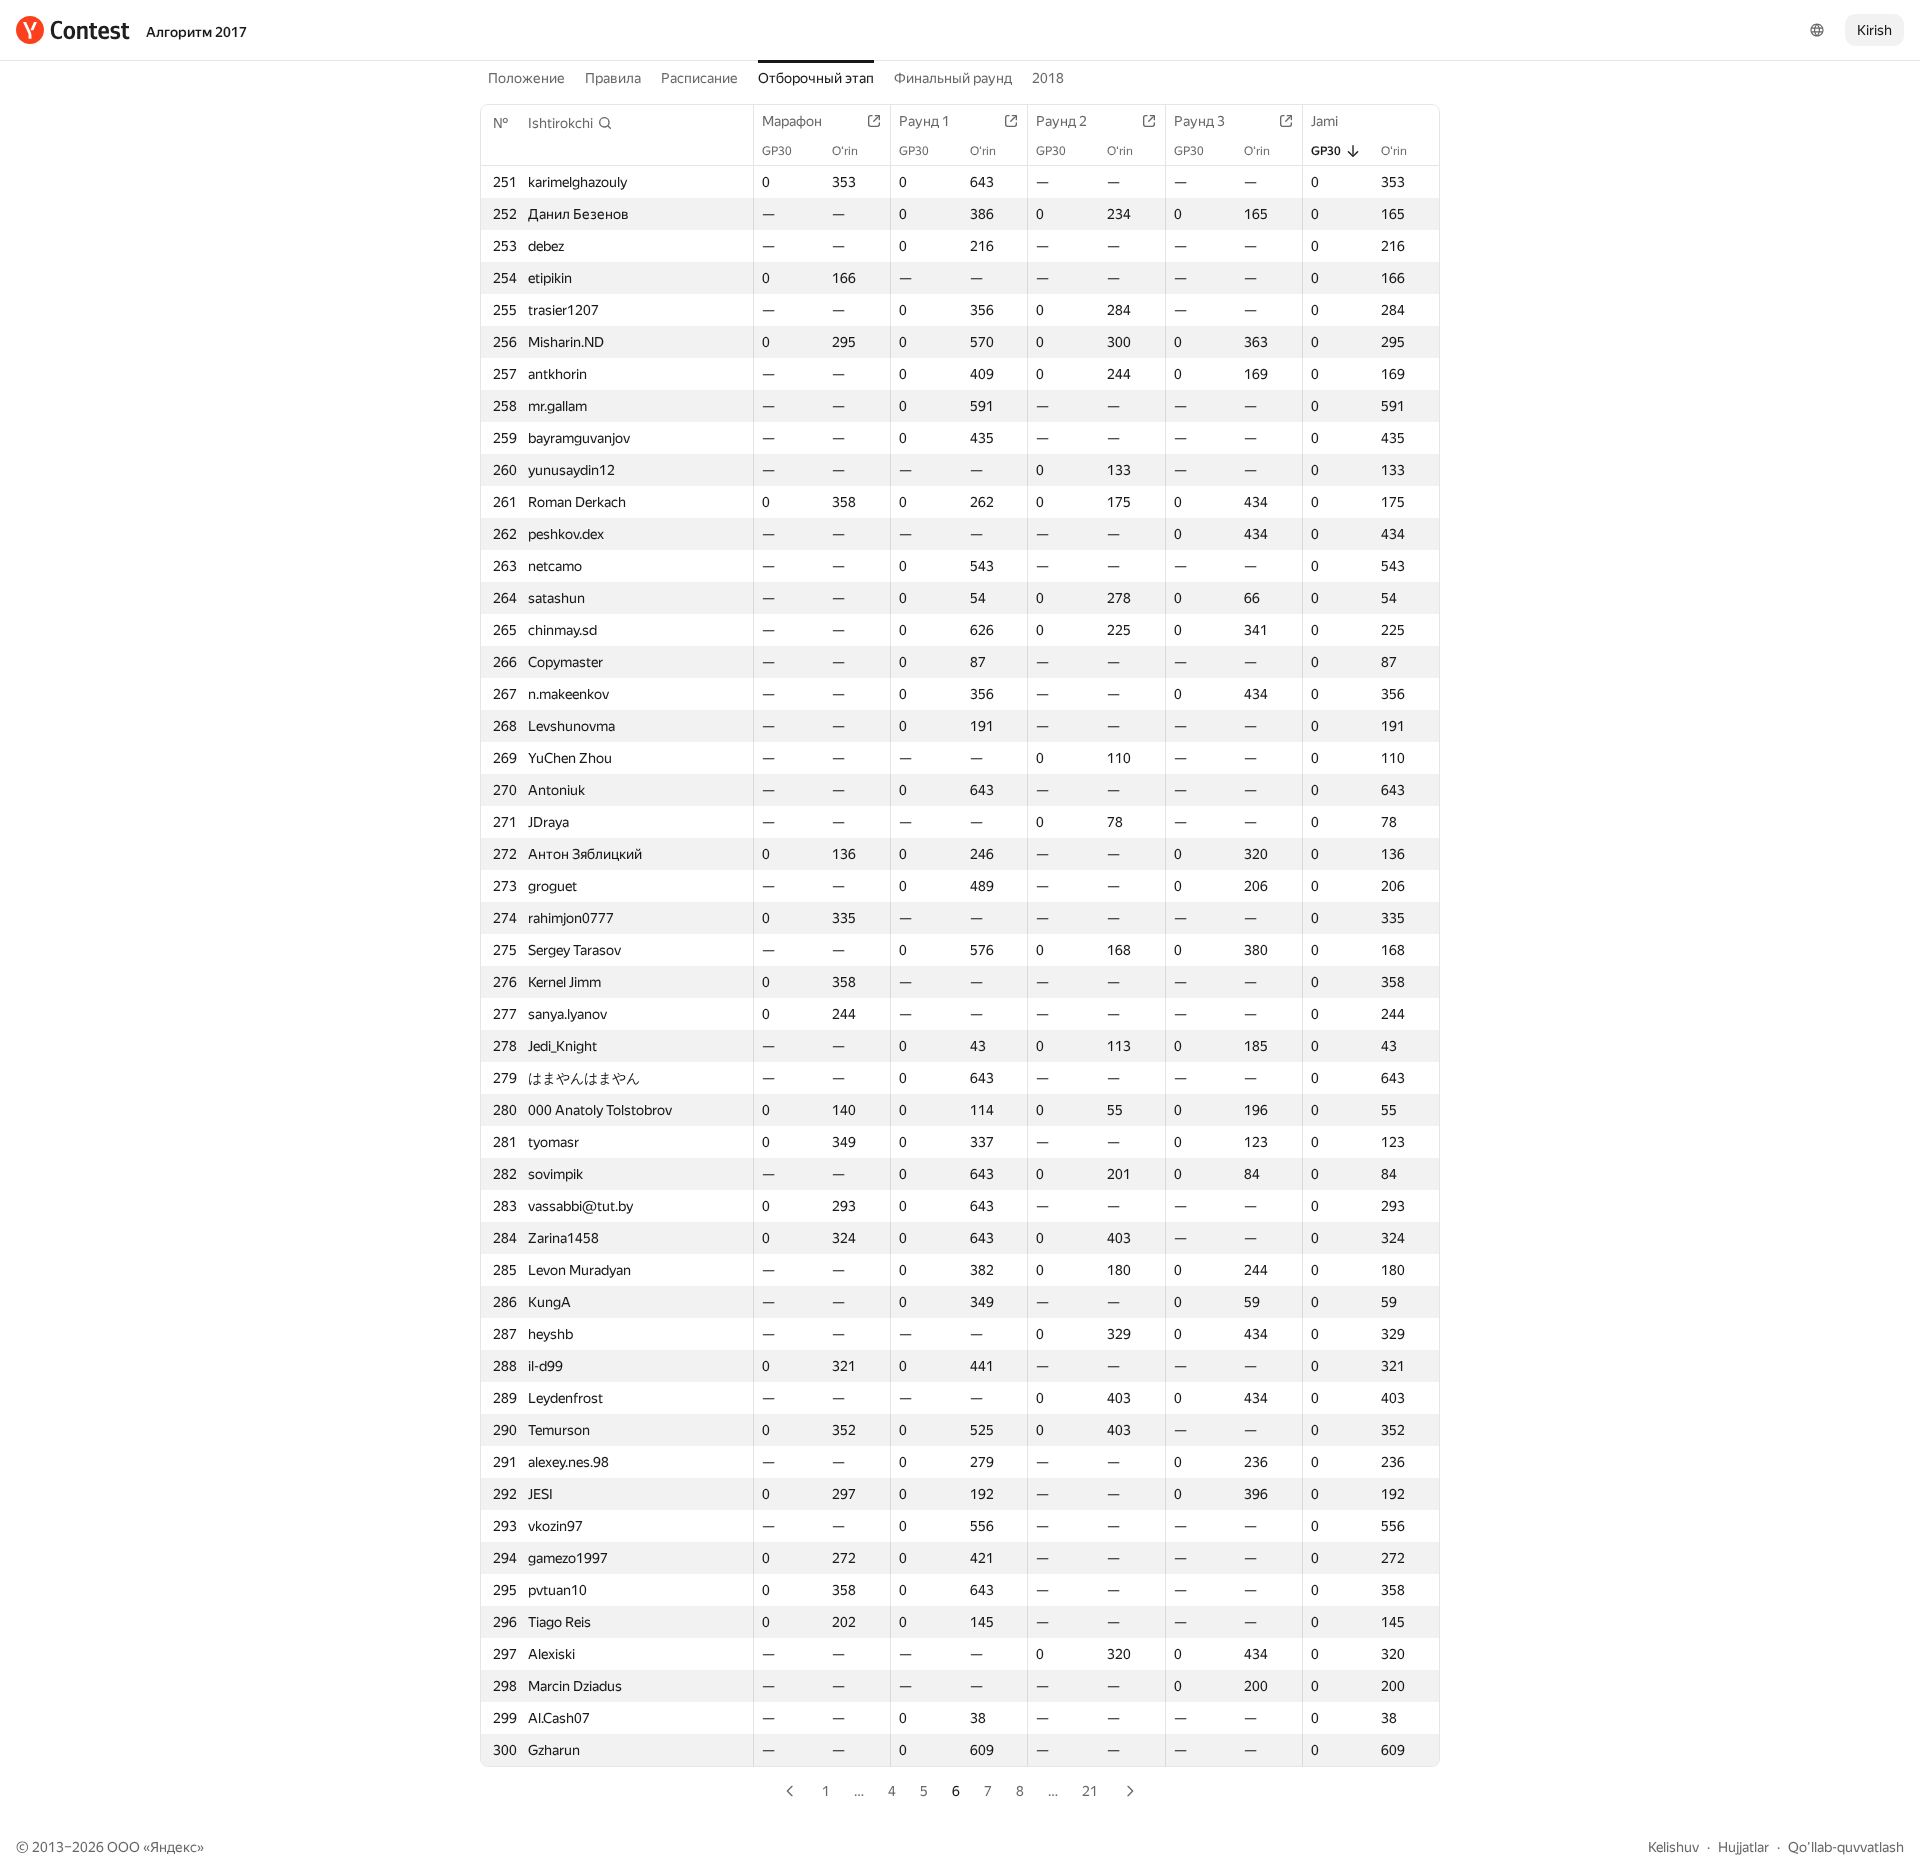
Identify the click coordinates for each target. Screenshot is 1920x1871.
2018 (1048, 78)
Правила (613, 78)
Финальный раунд (953, 78)
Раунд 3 (1199, 121)
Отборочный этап (816, 78)
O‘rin (845, 151)
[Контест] (73, 30)
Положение (526, 78)
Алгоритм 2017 (196, 32)
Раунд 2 (1061, 121)
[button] (570, 123)
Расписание (699, 78)
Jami (1324, 121)
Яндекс (173, 1847)
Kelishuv (1673, 1847)
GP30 (777, 151)
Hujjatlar (1743, 1847)
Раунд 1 (924, 121)
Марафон (792, 121)
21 (1090, 1791)
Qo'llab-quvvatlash (1846, 1847)
